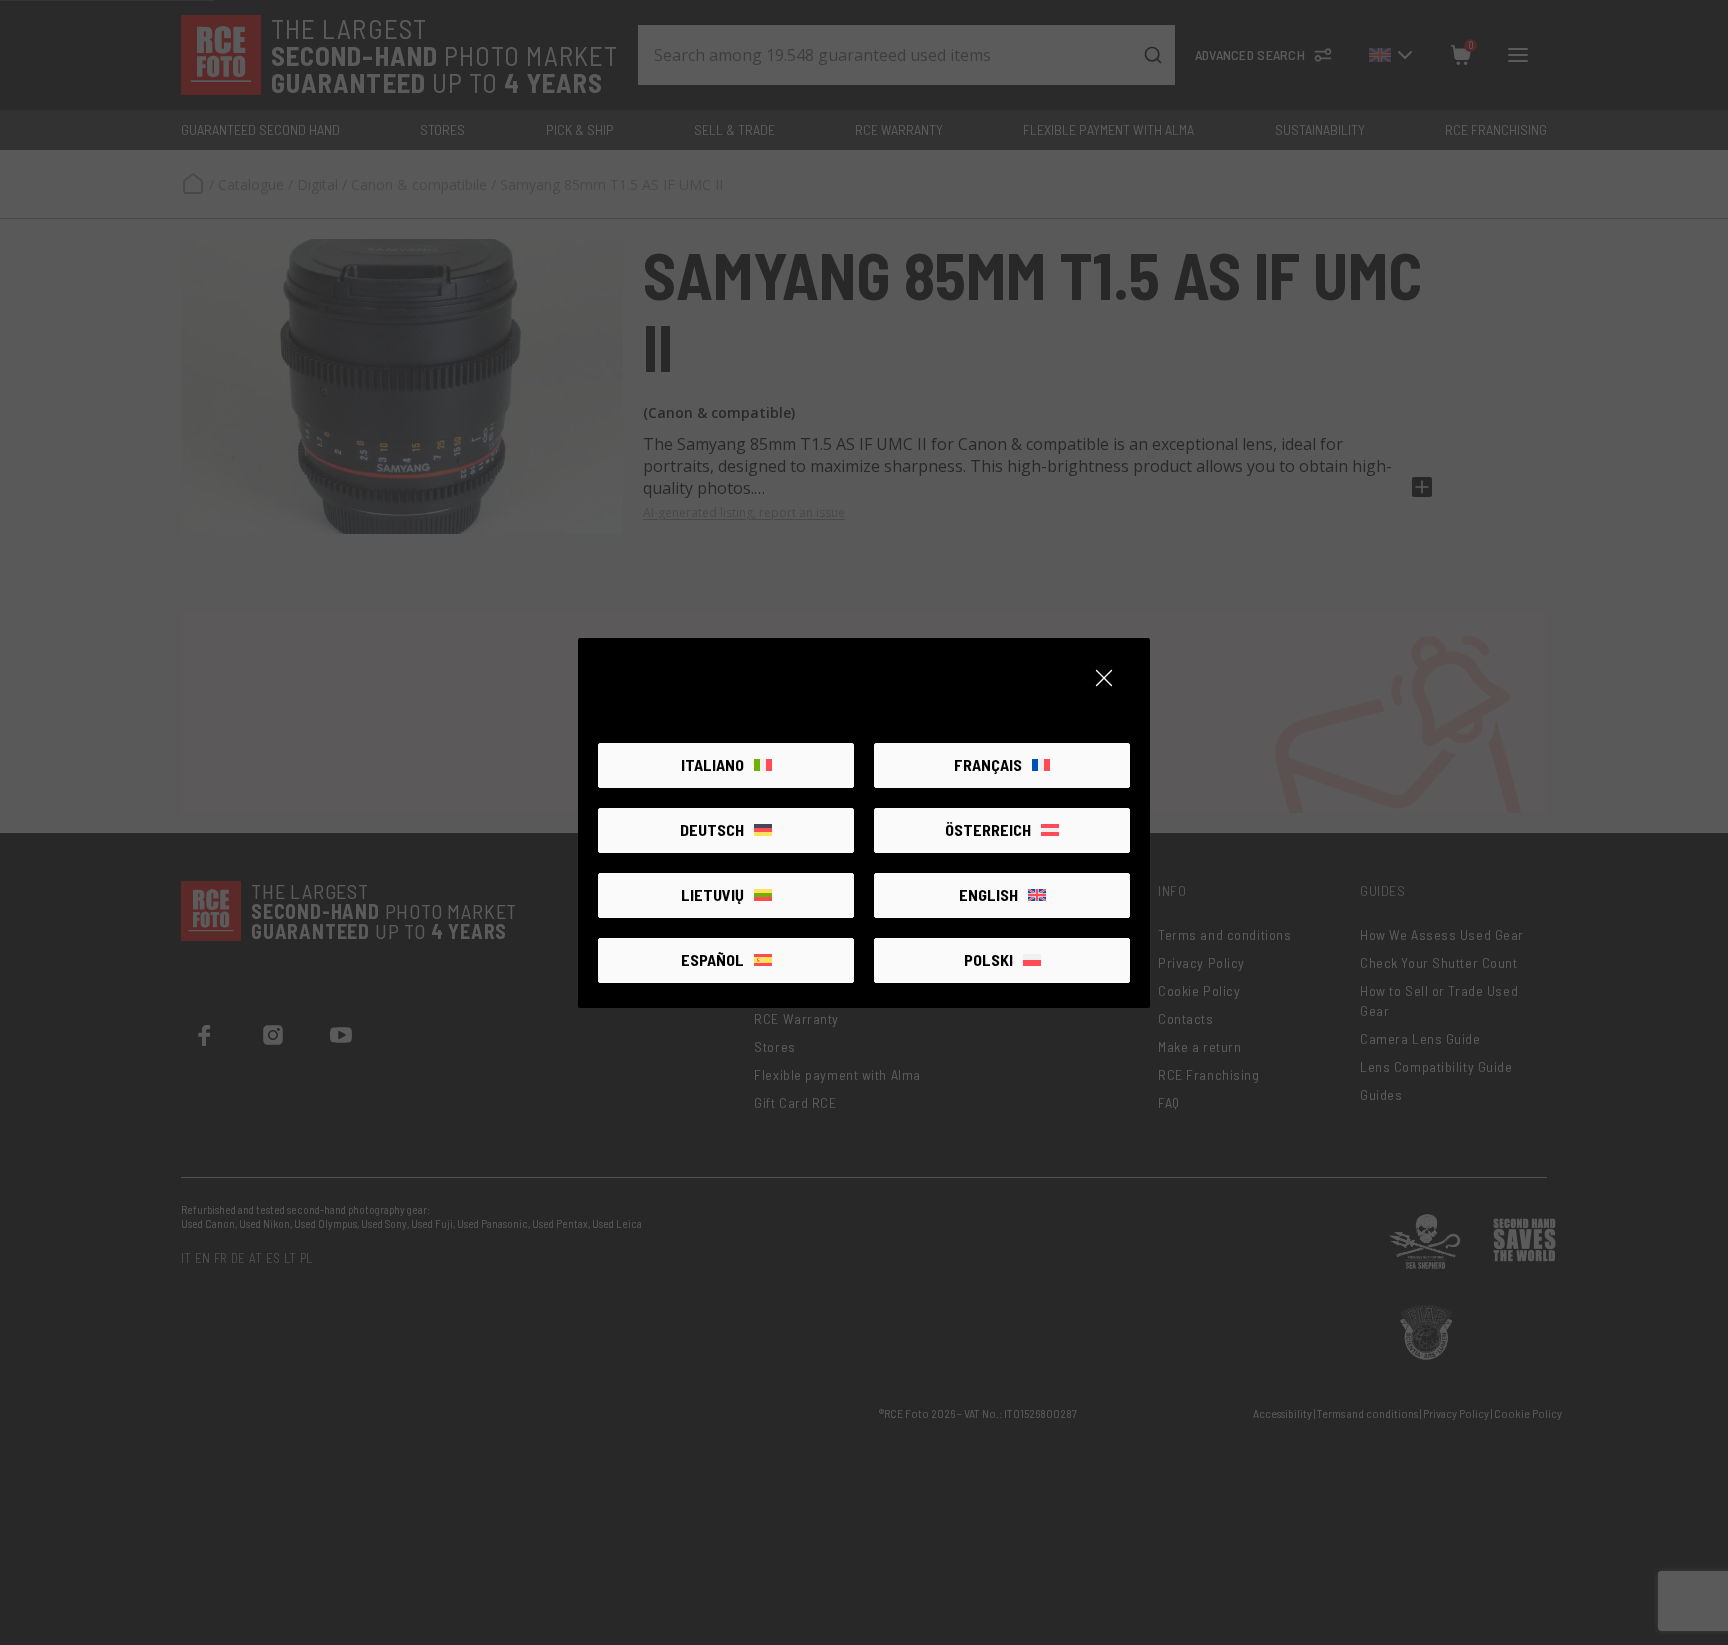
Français (988, 764)
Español (712, 959)
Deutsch (712, 829)
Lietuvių (712, 894)
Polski (988, 959)
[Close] (1104, 678)
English (988, 894)
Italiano (712, 764)
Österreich (988, 829)
